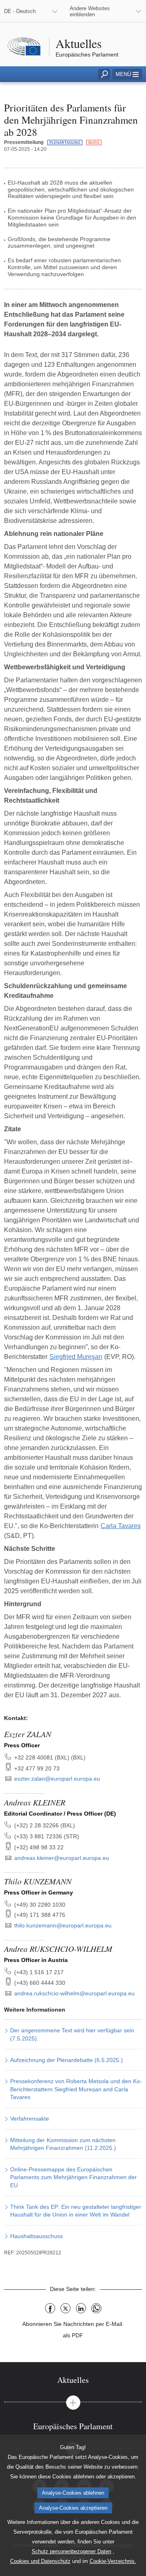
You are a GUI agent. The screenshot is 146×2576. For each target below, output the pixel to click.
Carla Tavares (121, 1526)
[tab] (73, 2380)
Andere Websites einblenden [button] (90, 11)
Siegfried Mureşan (76, 1357)
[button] (127, 74)
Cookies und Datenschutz (40, 2561)
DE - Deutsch (20, 11)
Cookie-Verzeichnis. (113, 2561)
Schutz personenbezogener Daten (71, 2551)
